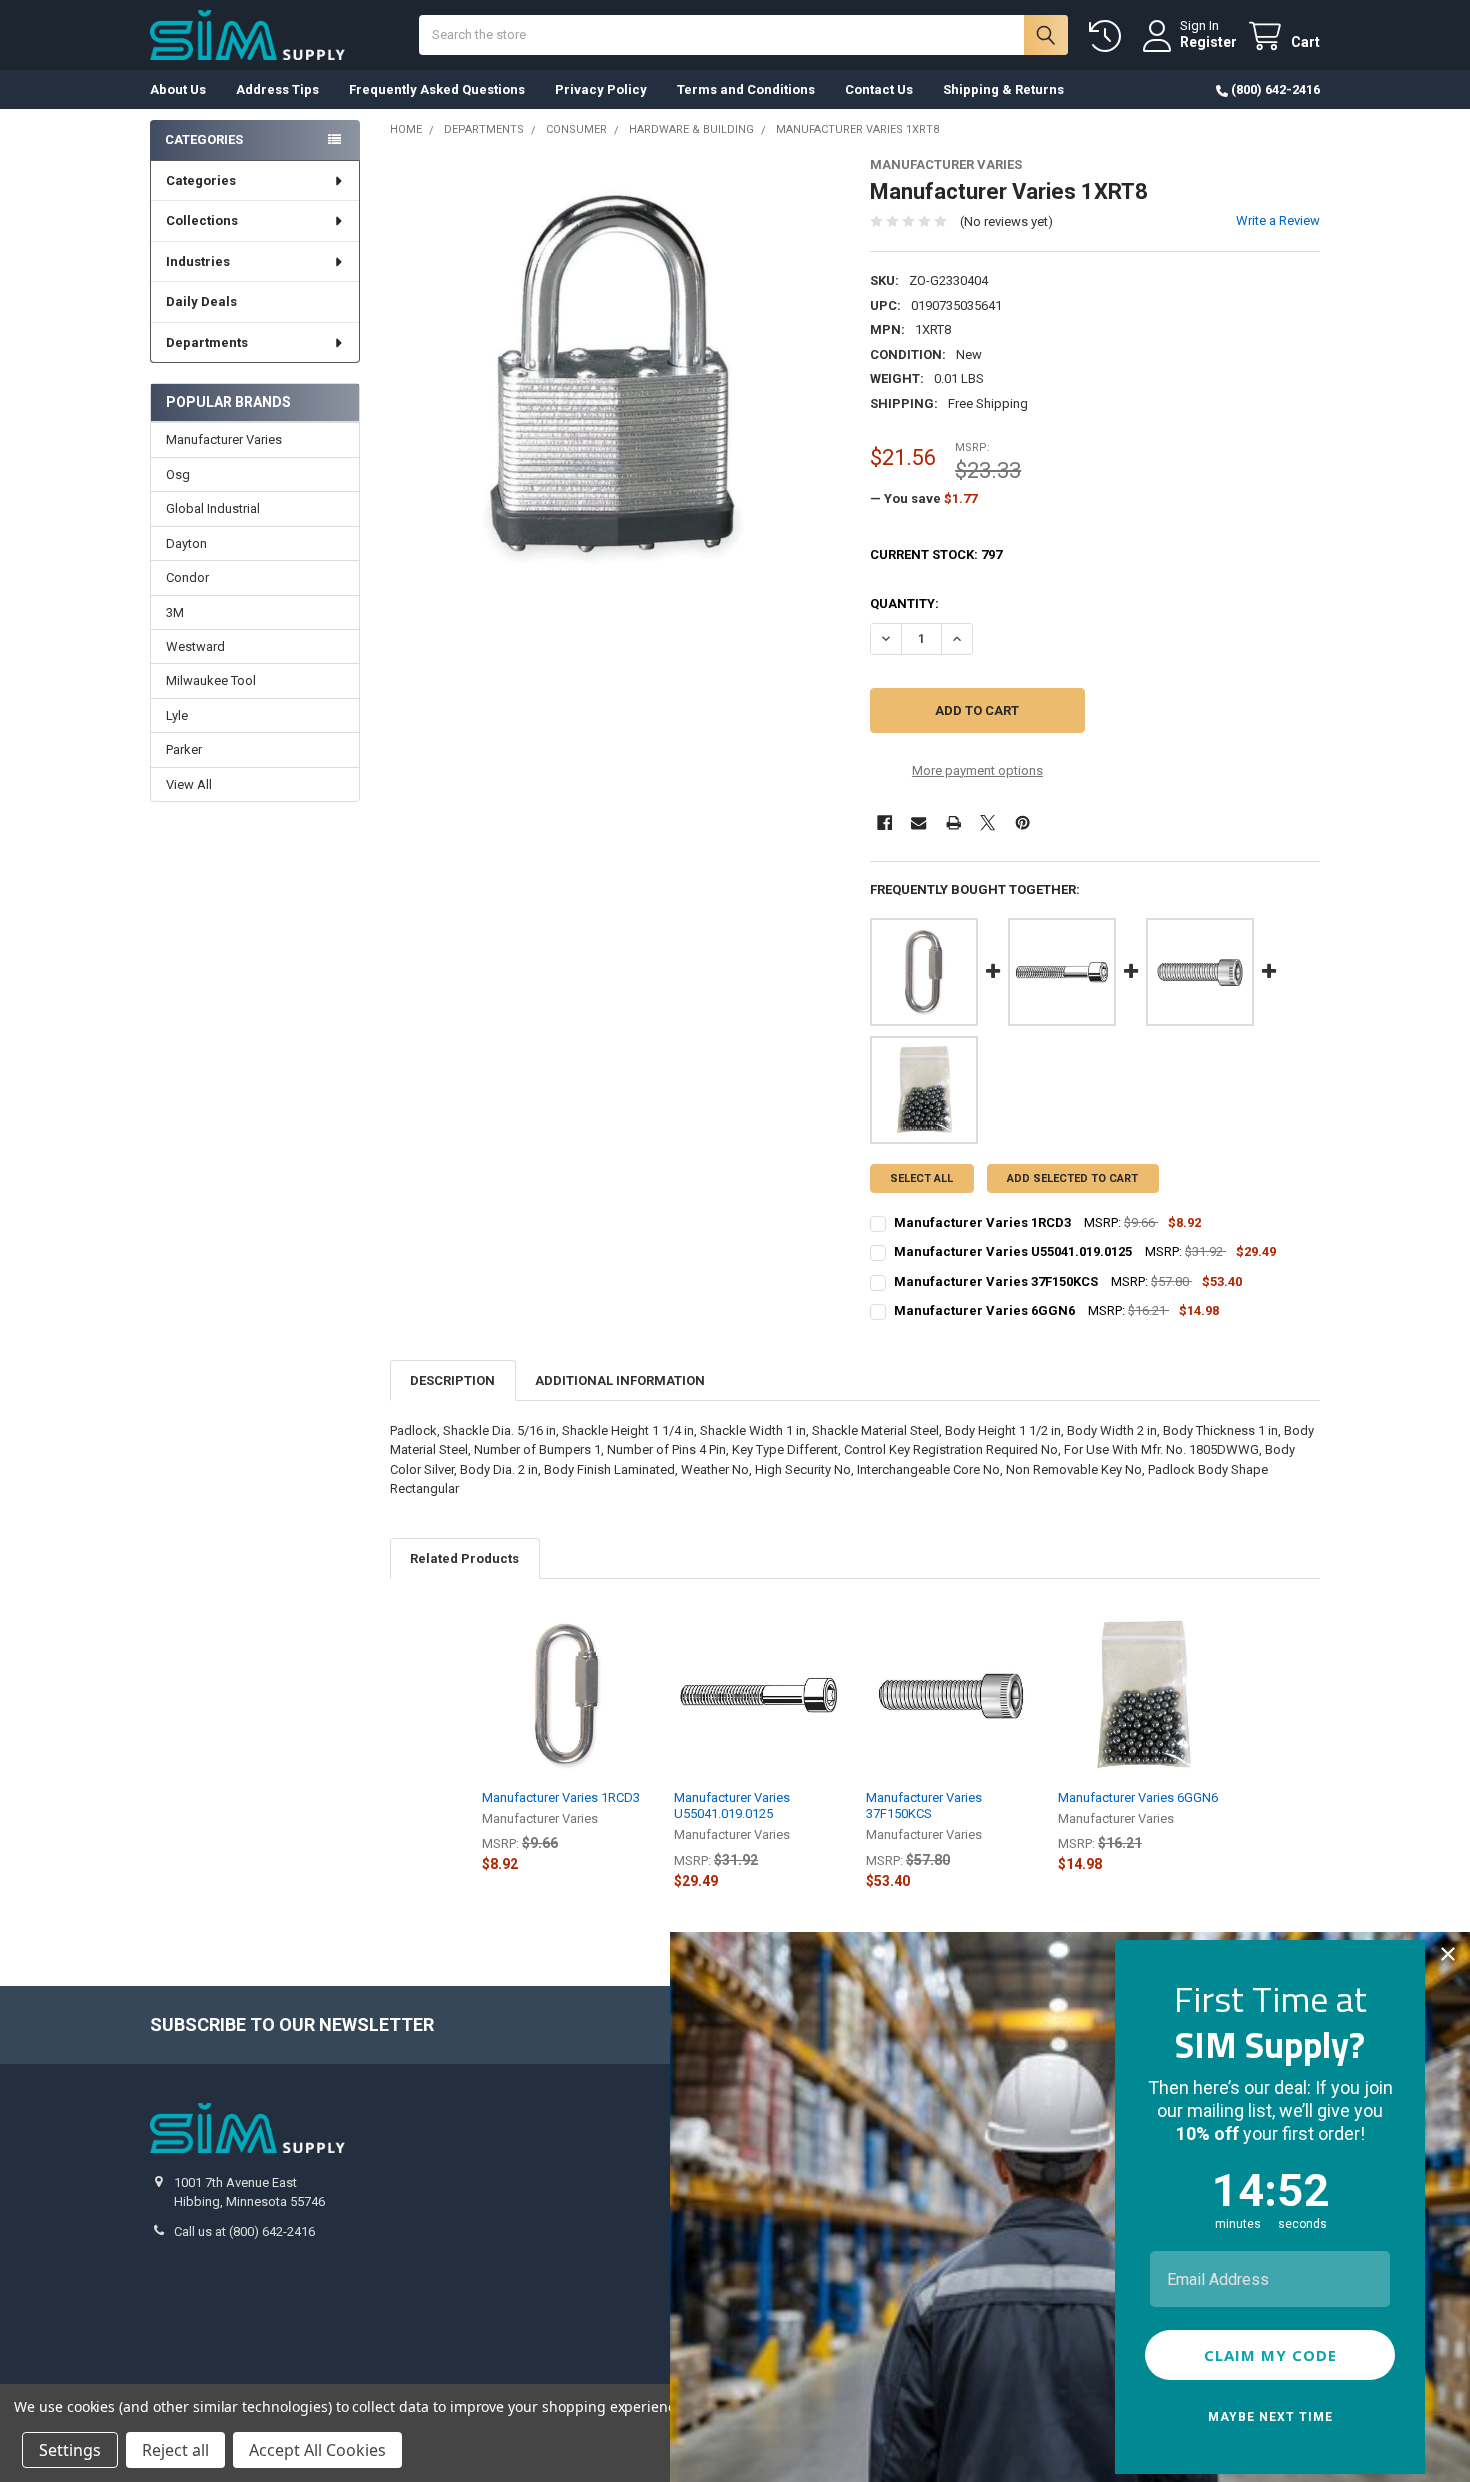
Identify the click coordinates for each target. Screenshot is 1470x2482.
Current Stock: (936, 554)
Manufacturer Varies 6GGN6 (1138, 1797)
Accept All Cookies (317, 2450)
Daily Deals (201, 301)
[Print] (953, 822)
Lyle (177, 715)
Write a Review (1278, 220)
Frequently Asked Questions (437, 89)
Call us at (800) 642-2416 (244, 2231)
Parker (184, 749)
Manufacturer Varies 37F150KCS (924, 1805)
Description (452, 1380)
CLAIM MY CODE (1270, 2355)
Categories (201, 180)
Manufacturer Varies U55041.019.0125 (732, 1805)
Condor (187, 577)
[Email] (918, 822)
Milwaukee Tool (211, 680)
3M (175, 612)
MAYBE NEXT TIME (1270, 2417)
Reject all (175, 2450)
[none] (615, 382)
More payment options (977, 770)
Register (1208, 42)
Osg (178, 474)
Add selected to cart (1072, 1178)
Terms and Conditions (746, 89)
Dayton (186, 543)
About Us (178, 89)
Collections (202, 220)
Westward (195, 646)
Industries (198, 261)
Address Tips (277, 89)
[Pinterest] (1022, 822)
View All (189, 784)
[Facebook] (884, 822)
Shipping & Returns (1003, 89)
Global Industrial (213, 508)
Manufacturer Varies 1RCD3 (561, 1797)
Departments (207, 342)
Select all (921, 1178)
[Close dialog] (1448, 1954)
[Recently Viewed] (1109, 36)
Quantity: (904, 603)
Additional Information (620, 1380)
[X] (987, 822)
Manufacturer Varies (224, 439)
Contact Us (879, 89)
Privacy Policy (601, 89)
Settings (70, 2450)
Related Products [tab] (464, 1558)
